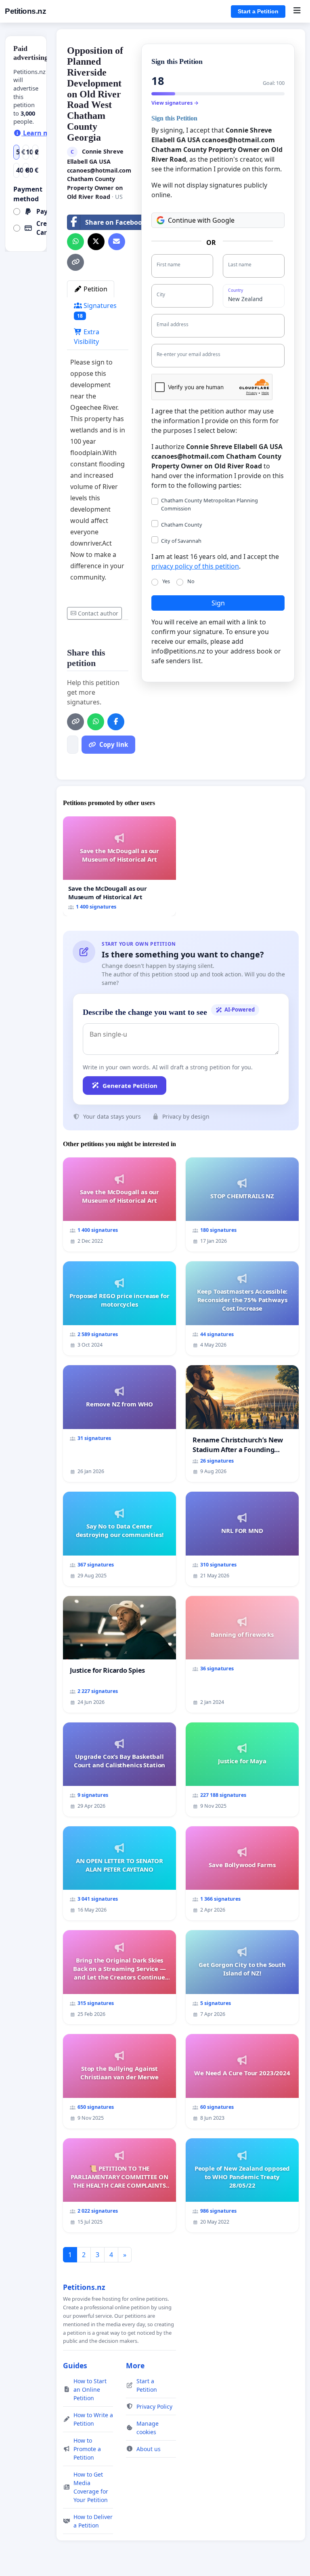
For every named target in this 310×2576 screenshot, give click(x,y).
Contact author (98, 613)
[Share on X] (96, 242)
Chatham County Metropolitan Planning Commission (209, 504)
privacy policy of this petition (195, 566)
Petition (95, 289)
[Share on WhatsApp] (75, 242)
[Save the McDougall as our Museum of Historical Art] (119, 866)
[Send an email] (117, 242)
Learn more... (44, 133)
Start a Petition (258, 11)
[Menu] (297, 11)
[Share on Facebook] (116, 722)
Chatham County (182, 525)
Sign (218, 603)
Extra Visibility (87, 337)
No (191, 581)
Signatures (97, 310)
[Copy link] (75, 262)
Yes (166, 581)
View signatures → (175, 103)
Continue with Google (201, 220)
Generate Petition (130, 1086)
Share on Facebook (116, 222)
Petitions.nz (25, 11)
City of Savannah (181, 541)
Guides (75, 2365)
